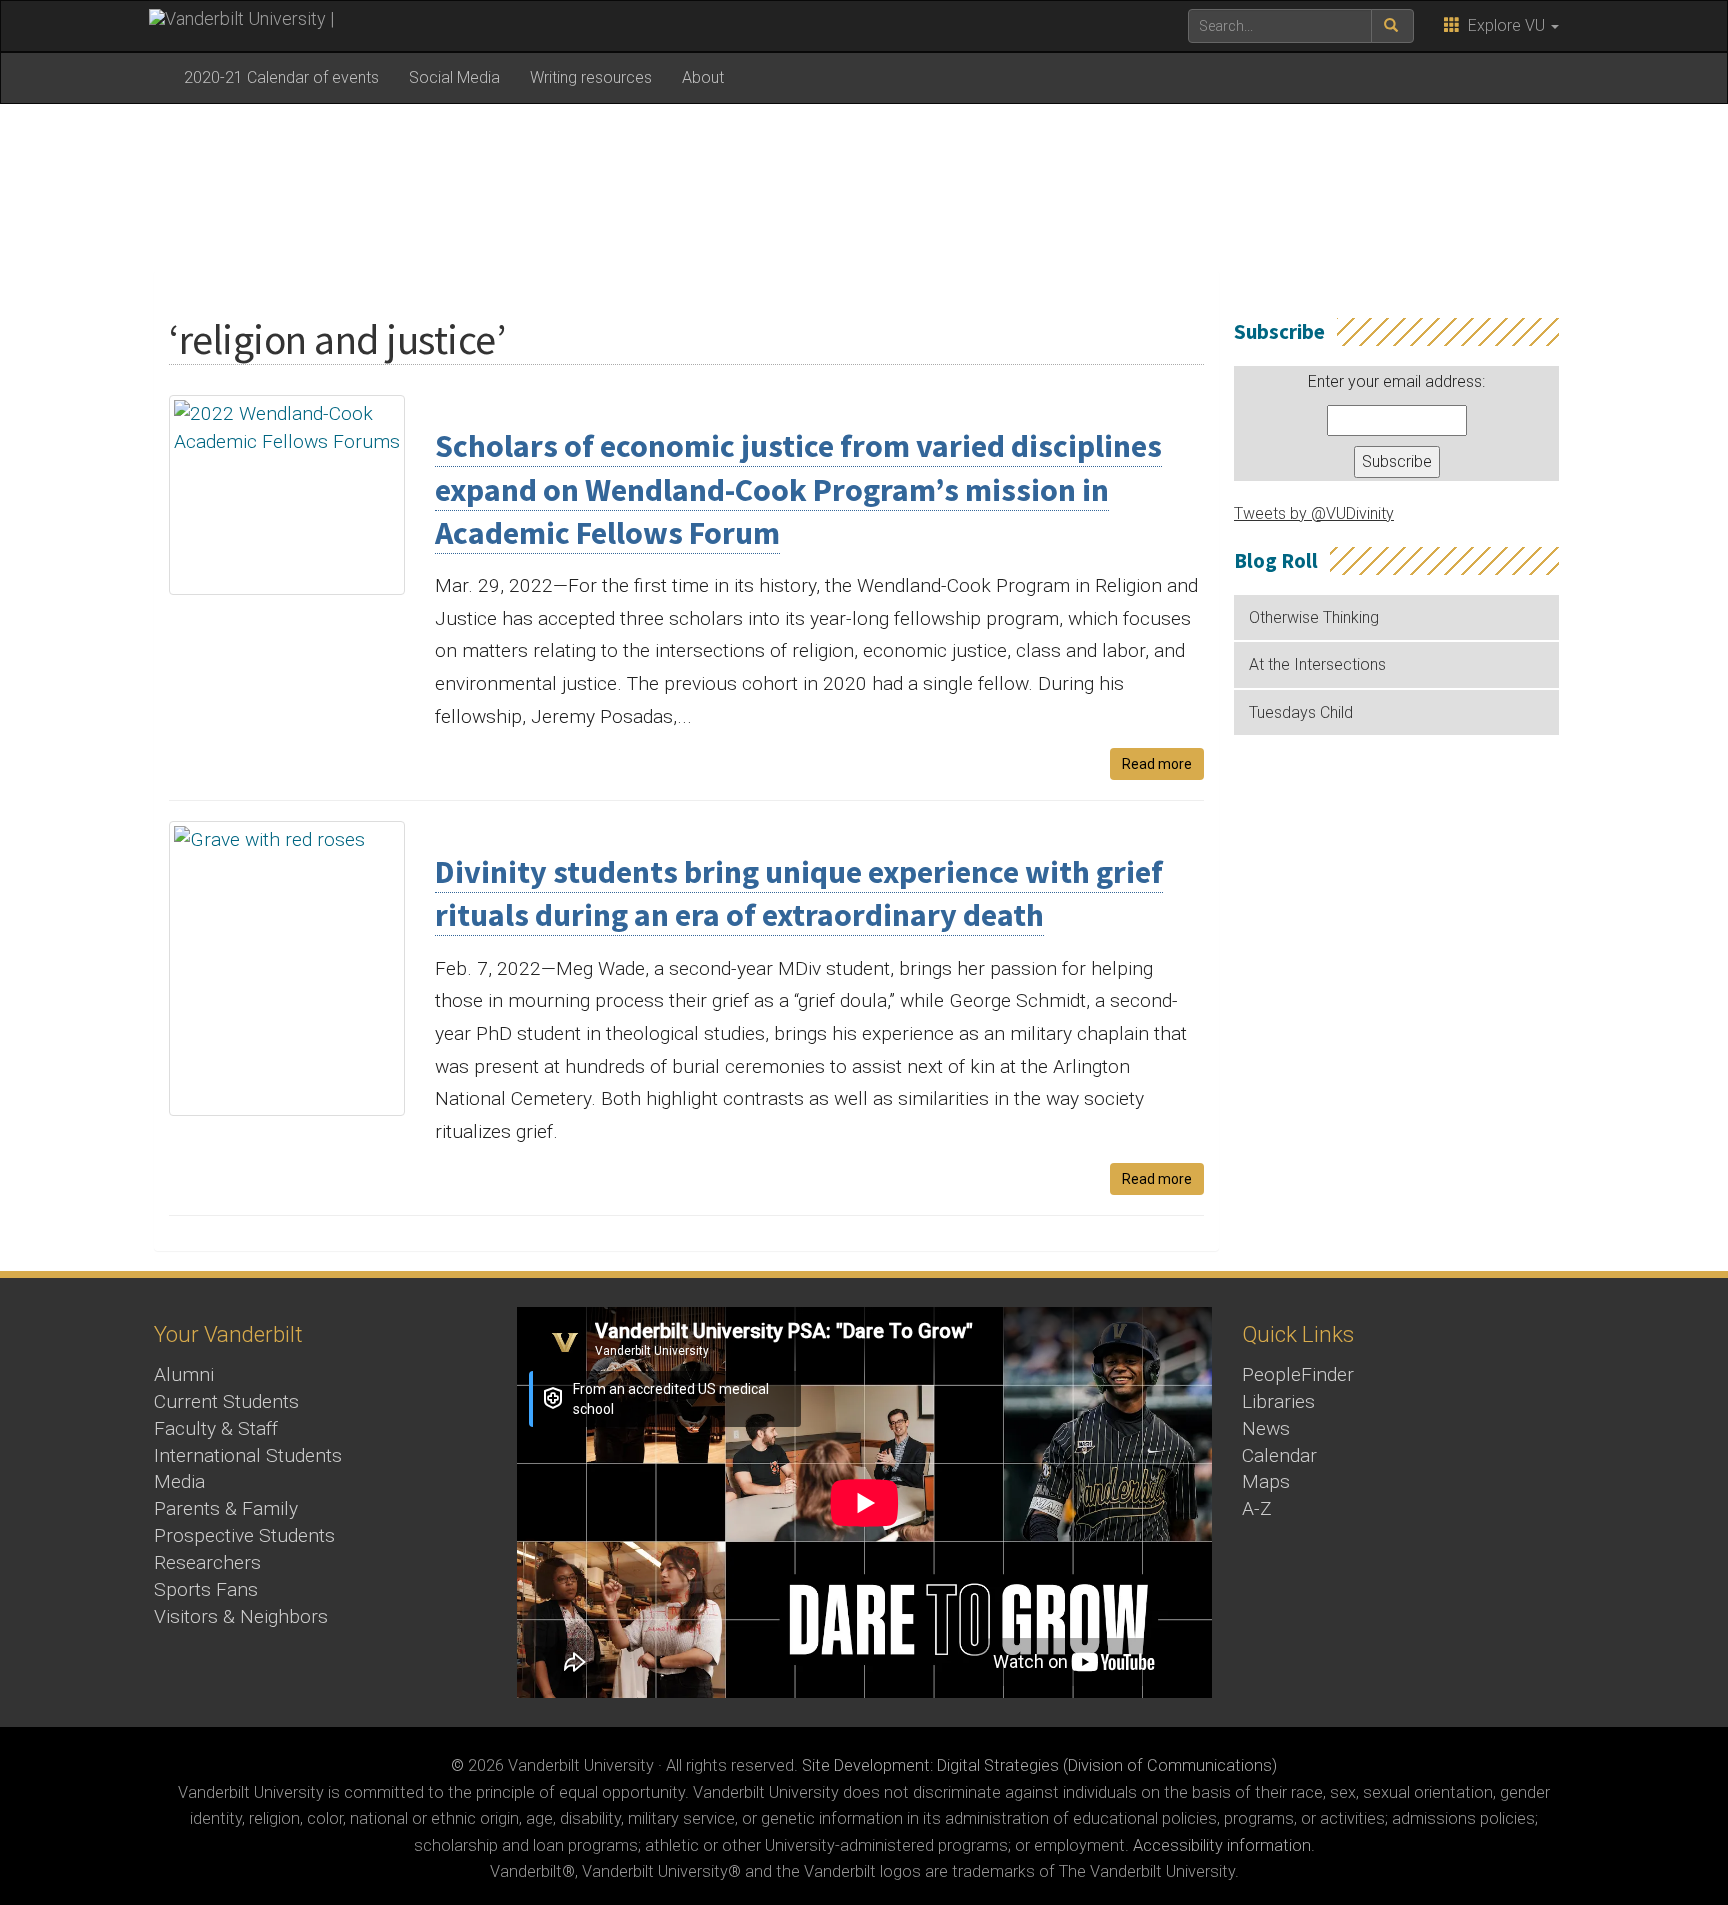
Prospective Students (244, 1535)
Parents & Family (226, 1508)
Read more (1157, 764)
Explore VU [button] (1504, 25)
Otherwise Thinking (1314, 617)
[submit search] (1392, 26)
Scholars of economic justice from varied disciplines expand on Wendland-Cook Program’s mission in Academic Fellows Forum (798, 489)
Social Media (454, 77)
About (703, 77)
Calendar (1279, 1455)
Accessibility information (1222, 1845)
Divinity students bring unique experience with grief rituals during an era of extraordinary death (799, 893)
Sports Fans (206, 1589)
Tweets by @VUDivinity (1314, 513)
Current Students (226, 1401)
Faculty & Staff (216, 1428)
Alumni (184, 1374)
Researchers (207, 1562)
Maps (1266, 1481)
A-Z (1257, 1508)
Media (179, 1481)
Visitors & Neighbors (241, 1616)
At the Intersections (1317, 664)
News (1266, 1428)
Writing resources (591, 77)
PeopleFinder (1298, 1374)
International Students (248, 1455)
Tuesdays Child (1301, 712)
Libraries (1278, 1401)
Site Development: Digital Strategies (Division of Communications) (1039, 1765)
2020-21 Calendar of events (281, 77)
